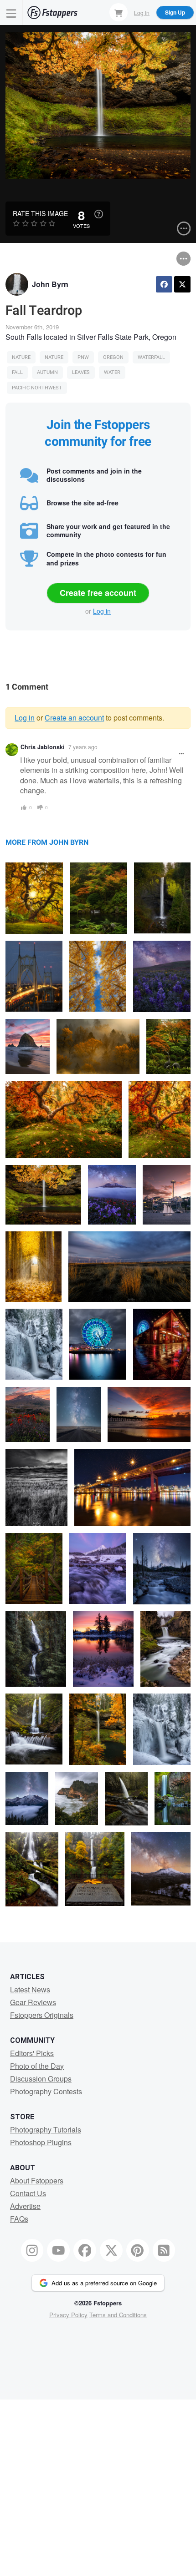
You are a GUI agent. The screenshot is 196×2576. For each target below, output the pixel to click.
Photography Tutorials (46, 2130)
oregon (113, 357)
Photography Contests (46, 2091)
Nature (21, 357)
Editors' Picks (32, 2053)
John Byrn (50, 284)
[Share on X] (182, 284)
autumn (47, 372)
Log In (142, 12)
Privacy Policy (68, 2315)
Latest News (30, 1989)
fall (17, 372)
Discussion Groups (41, 2079)
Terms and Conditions (118, 2315)
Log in (102, 611)
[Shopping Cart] (119, 12)
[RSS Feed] (164, 2250)
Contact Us (28, 2193)
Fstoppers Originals (42, 2015)
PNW (83, 357)
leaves (81, 372)
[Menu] (11, 13)
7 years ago (83, 747)
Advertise (25, 2206)
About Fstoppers (37, 2180)
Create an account (74, 718)
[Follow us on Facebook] (85, 2250)
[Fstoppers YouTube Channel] (58, 2250)
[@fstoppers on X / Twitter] (111, 2250)
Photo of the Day (37, 2066)
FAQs (19, 2219)
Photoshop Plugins (41, 2142)
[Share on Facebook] (164, 284)
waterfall (151, 357)
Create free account (98, 593)
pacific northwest (37, 388)
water (112, 372)
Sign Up (175, 12)
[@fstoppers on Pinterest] (138, 2250)
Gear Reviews (33, 2002)
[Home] (52, 13)
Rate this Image (40, 213)
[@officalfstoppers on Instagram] (32, 2250)
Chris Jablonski (43, 747)
